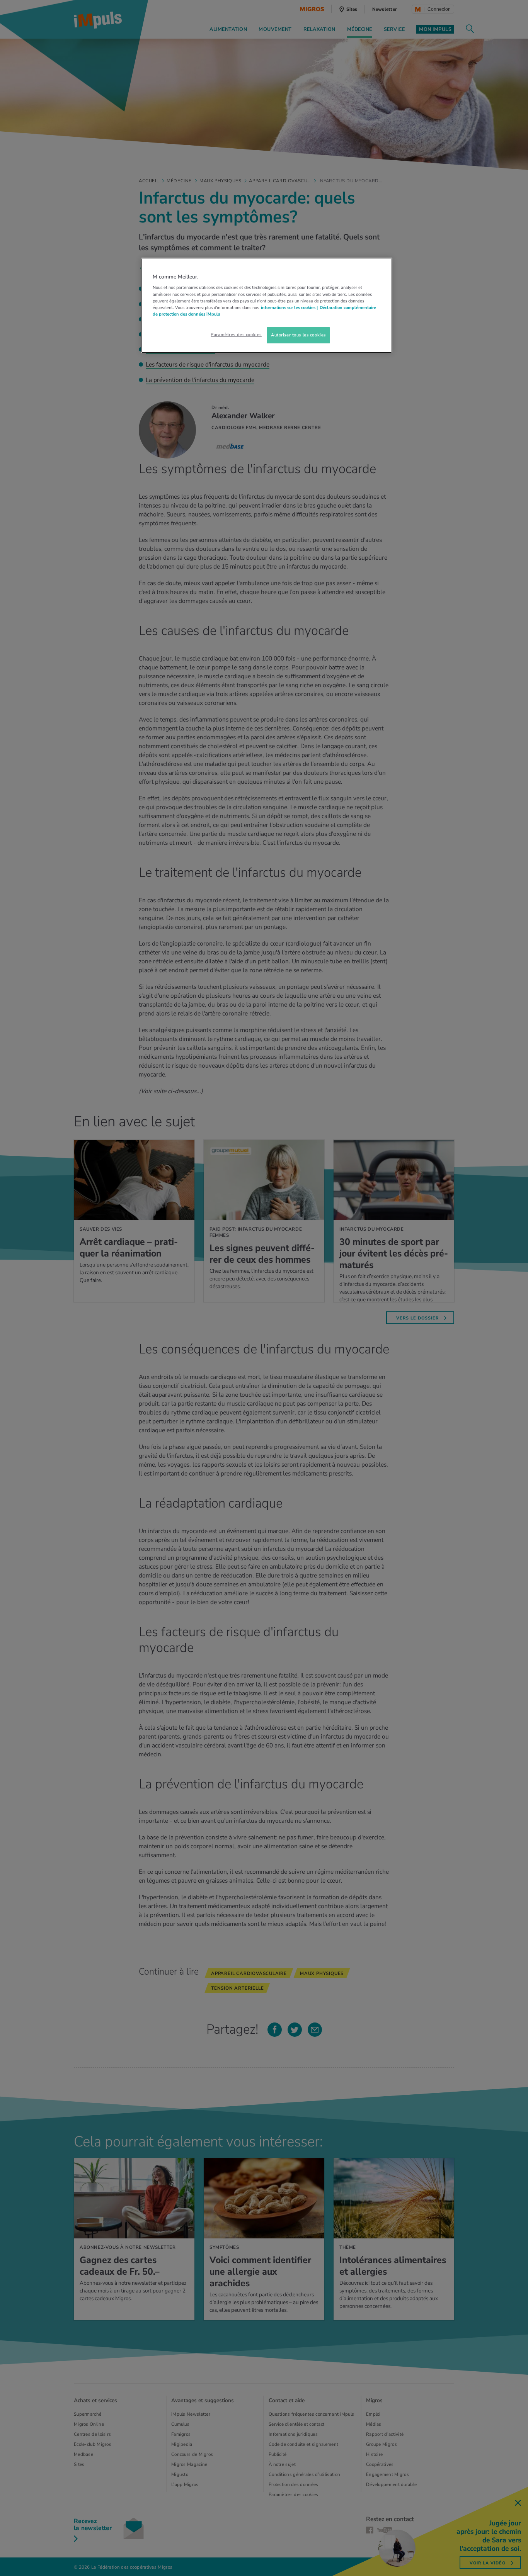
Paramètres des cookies (236, 335)
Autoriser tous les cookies (298, 335)
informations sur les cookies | (289, 307)
